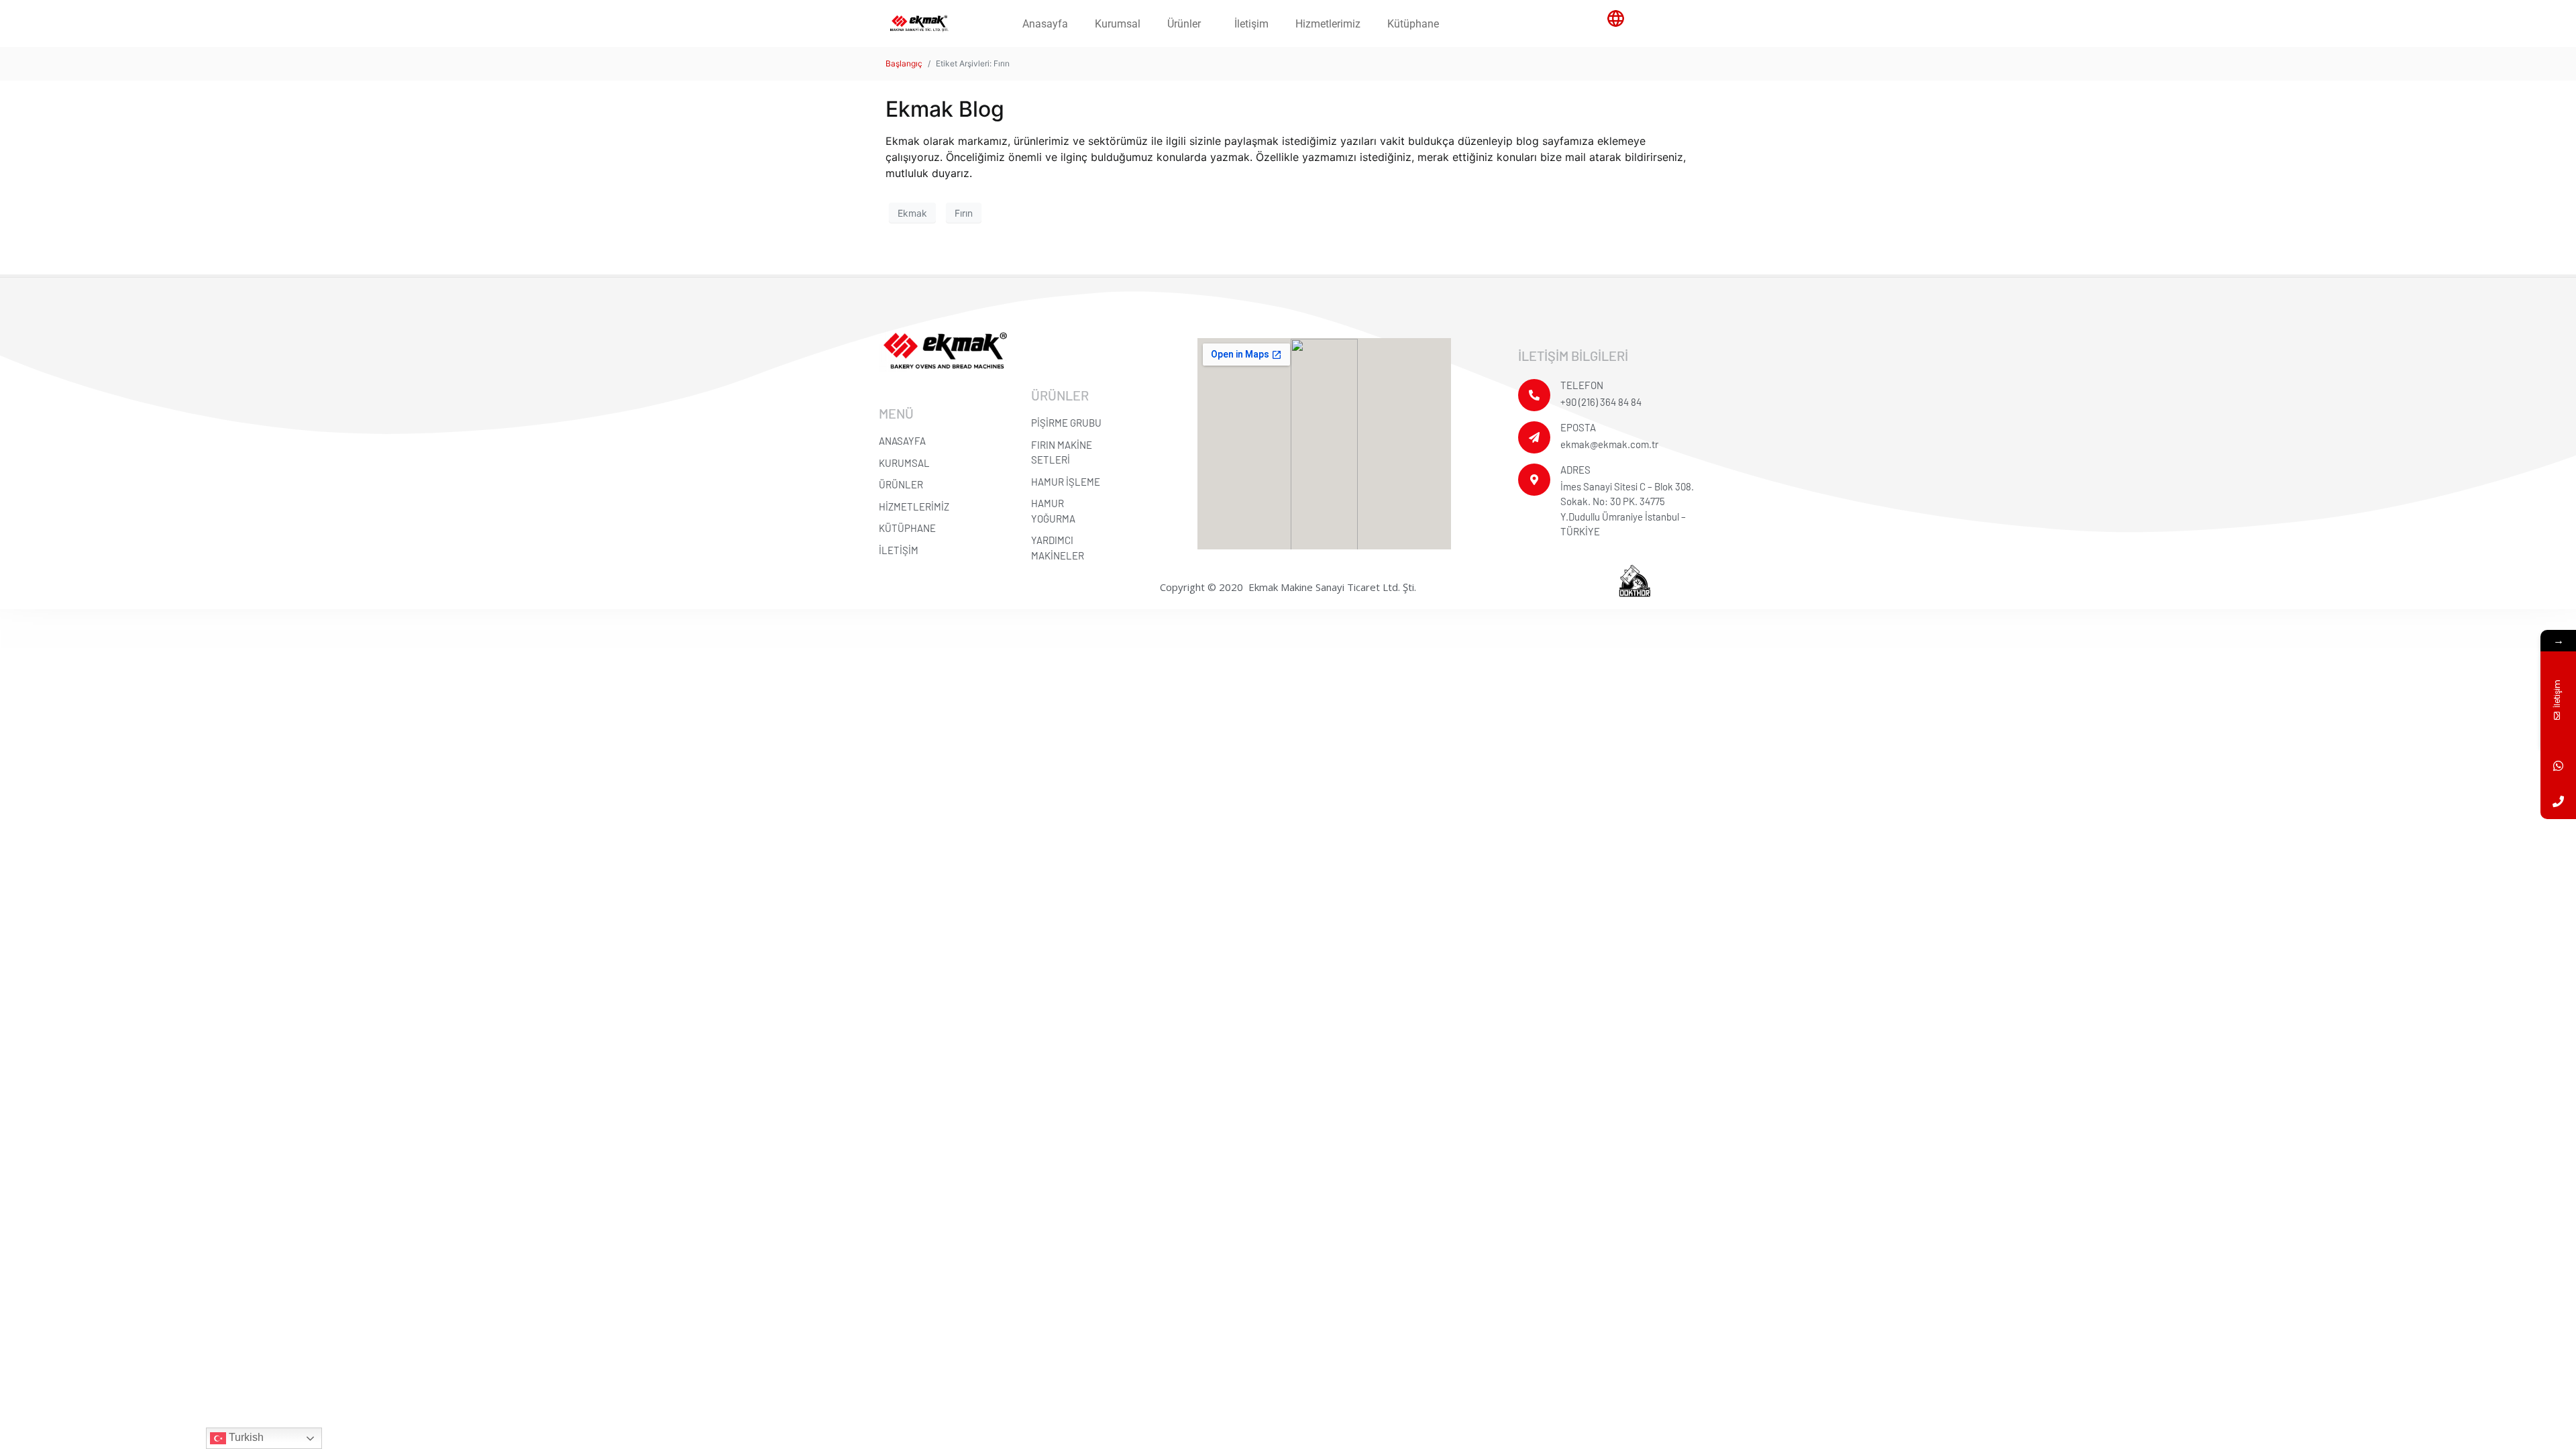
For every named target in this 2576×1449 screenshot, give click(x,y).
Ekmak (912, 213)
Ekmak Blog (945, 109)
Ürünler (1184, 24)
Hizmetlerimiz (1328, 24)
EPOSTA (1578, 427)
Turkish (245, 1437)
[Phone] (2558, 801)
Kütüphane (1413, 24)
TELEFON (1582, 385)
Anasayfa (1045, 24)
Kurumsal (1118, 24)
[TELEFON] (1534, 395)
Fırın (964, 213)
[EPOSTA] (1534, 437)
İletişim (1251, 24)
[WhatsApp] (2558, 766)
